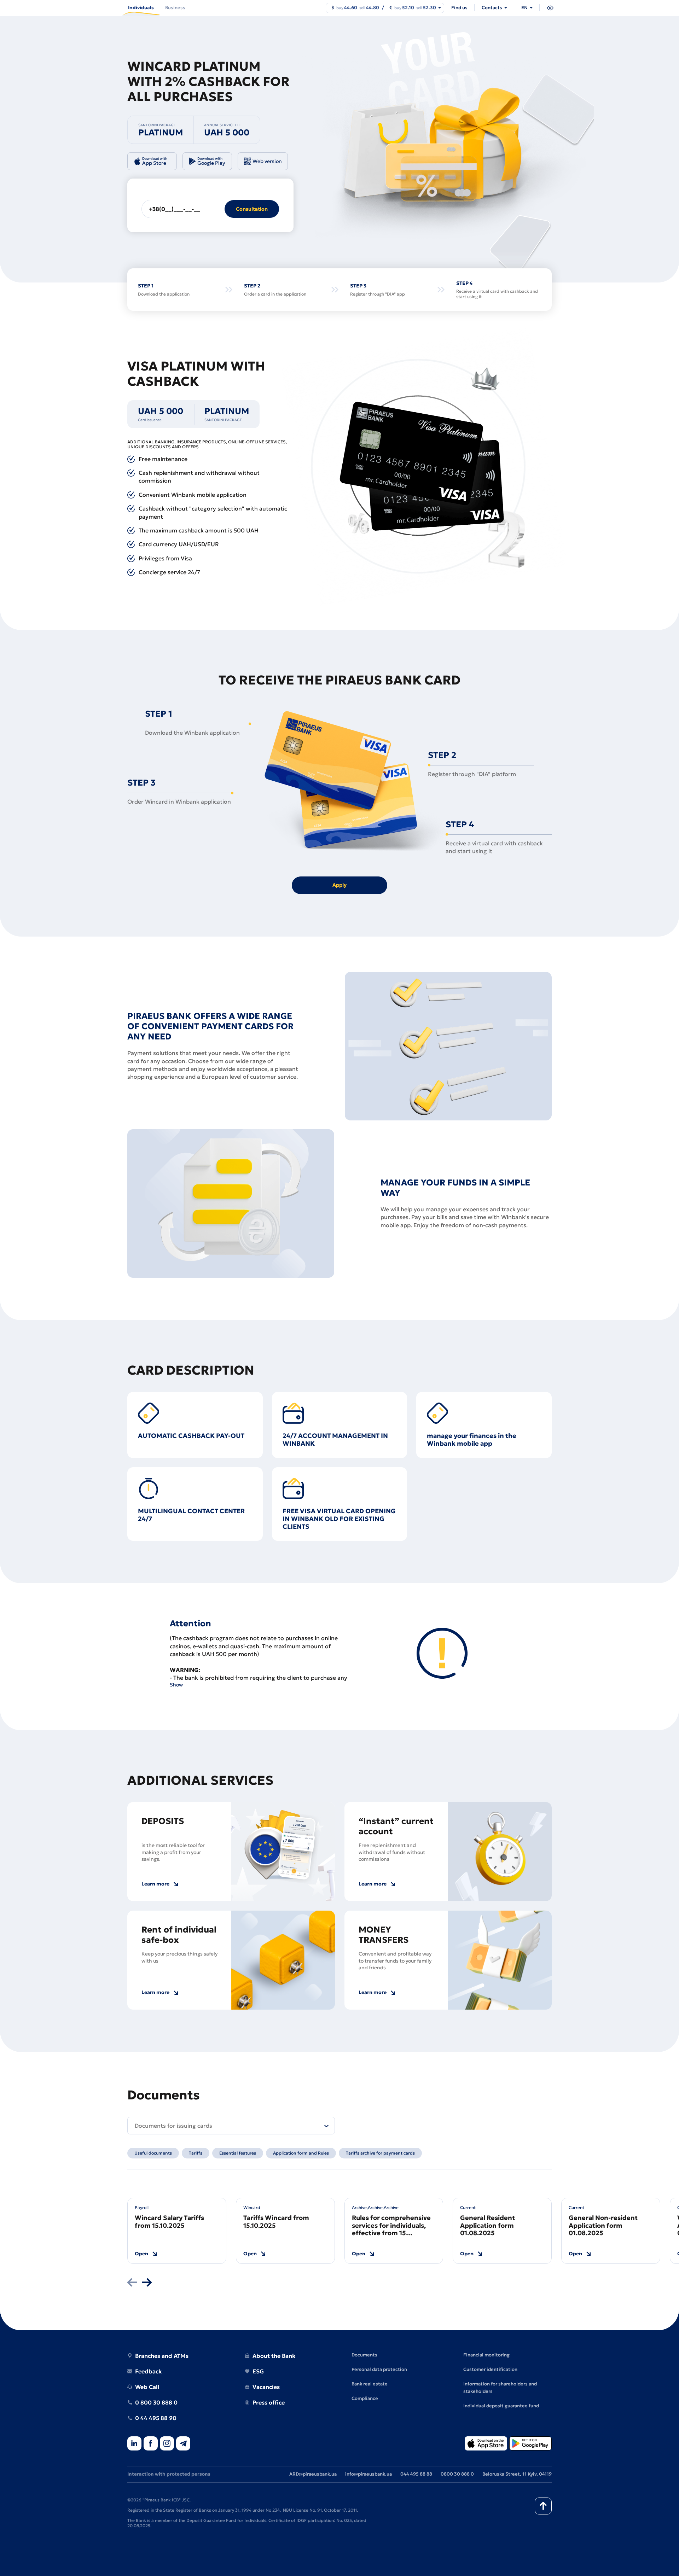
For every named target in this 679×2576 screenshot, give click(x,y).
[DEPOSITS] (283, 1852)
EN (524, 8)
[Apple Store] (486, 2444)
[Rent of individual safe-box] (283, 1960)
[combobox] (231, 2126)
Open (141, 2254)
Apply (339, 885)
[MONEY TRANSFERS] (500, 1960)
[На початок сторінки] (543, 2506)
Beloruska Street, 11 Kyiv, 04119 (517, 2474)
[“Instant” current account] (500, 1852)
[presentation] (132, 2283)
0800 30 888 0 (457, 2474)
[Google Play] (530, 2444)
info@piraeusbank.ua (368, 2474)
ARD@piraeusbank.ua (313, 2474)
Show (176, 1685)
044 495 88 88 (416, 2474)
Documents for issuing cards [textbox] (173, 2126)
